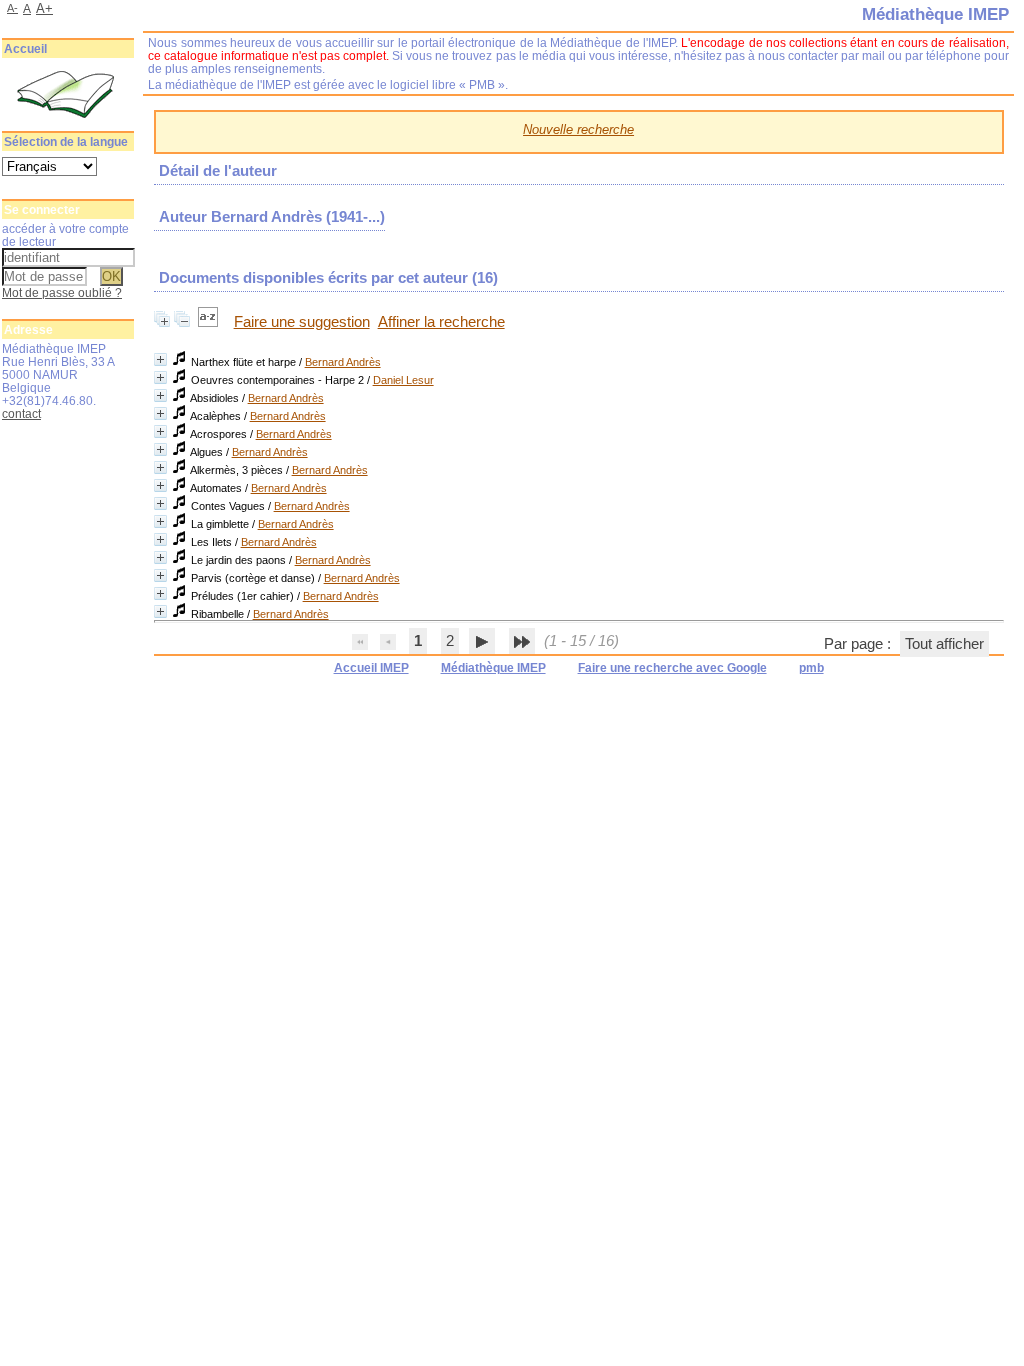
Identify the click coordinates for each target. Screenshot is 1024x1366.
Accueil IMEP (371, 668)
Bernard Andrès (343, 362)
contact (21, 413)
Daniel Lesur (403, 380)
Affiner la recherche (441, 322)
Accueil (25, 49)
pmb (811, 668)
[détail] (160, 359)
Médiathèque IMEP (493, 668)
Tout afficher (944, 644)
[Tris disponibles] (210, 322)
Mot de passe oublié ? (62, 292)
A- (12, 8)
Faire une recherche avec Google (672, 668)
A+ (44, 8)
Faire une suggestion (302, 322)
